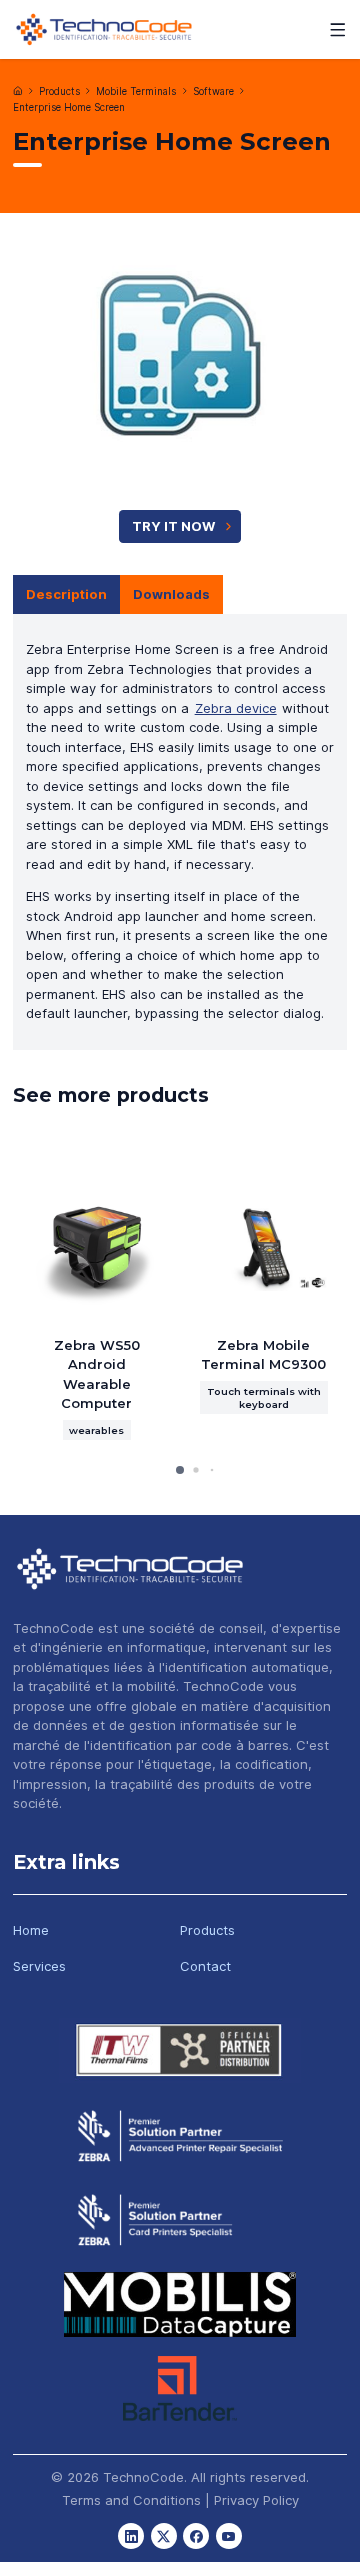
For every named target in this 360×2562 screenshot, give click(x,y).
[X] (164, 2536)
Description (66, 594)
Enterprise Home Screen (69, 107)
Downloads (171, 594)
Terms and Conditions (131, 2500)
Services (39, 1966)
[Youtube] (229, 2536)
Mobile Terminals (136, 91)
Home (31, 1930)
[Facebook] (196, 2536)
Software (213, 91)
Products (59, 91)
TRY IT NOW (173, 526)
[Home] (18, 91)
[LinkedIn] (131, 2536)
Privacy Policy (256, 2500)
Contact (205, 1966)
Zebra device (236, 708)
